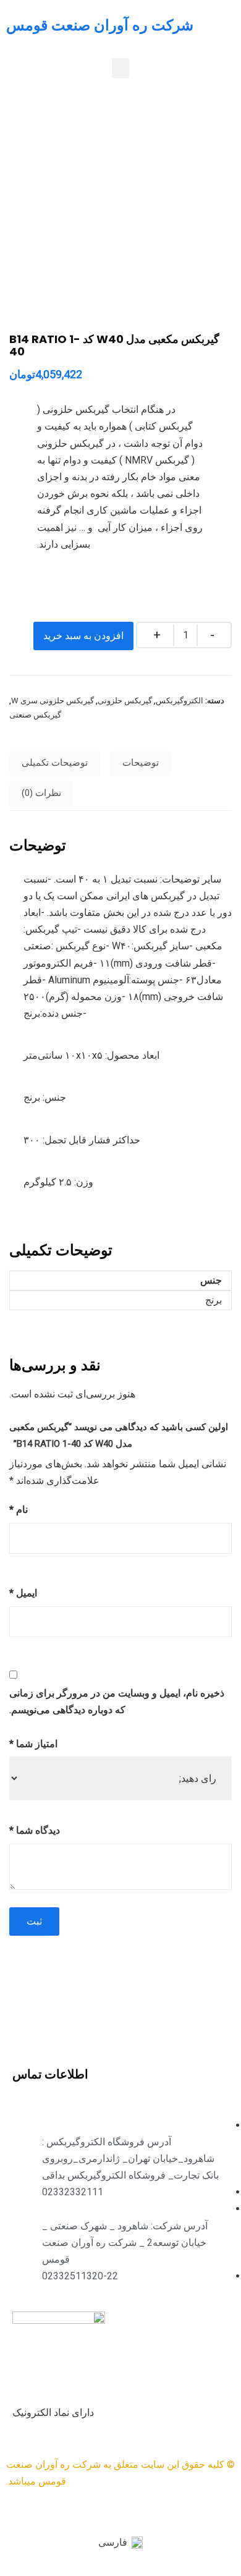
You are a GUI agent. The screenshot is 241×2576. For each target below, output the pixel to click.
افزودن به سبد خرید (83, 636)
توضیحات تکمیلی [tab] (55, 763)
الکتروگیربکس (180, 701)
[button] (120, 68)
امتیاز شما (33, 1744)
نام (19, 1510)
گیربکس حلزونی (125, 701)
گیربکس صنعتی (35, 715)
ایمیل (23, 1593)
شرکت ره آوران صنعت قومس (100, 25)
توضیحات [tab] (141, 763)
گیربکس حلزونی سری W (53, 701)
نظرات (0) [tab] (41, 793)
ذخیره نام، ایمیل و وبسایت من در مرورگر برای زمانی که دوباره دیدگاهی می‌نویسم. (117, 1701)
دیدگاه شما (35, 1830)
